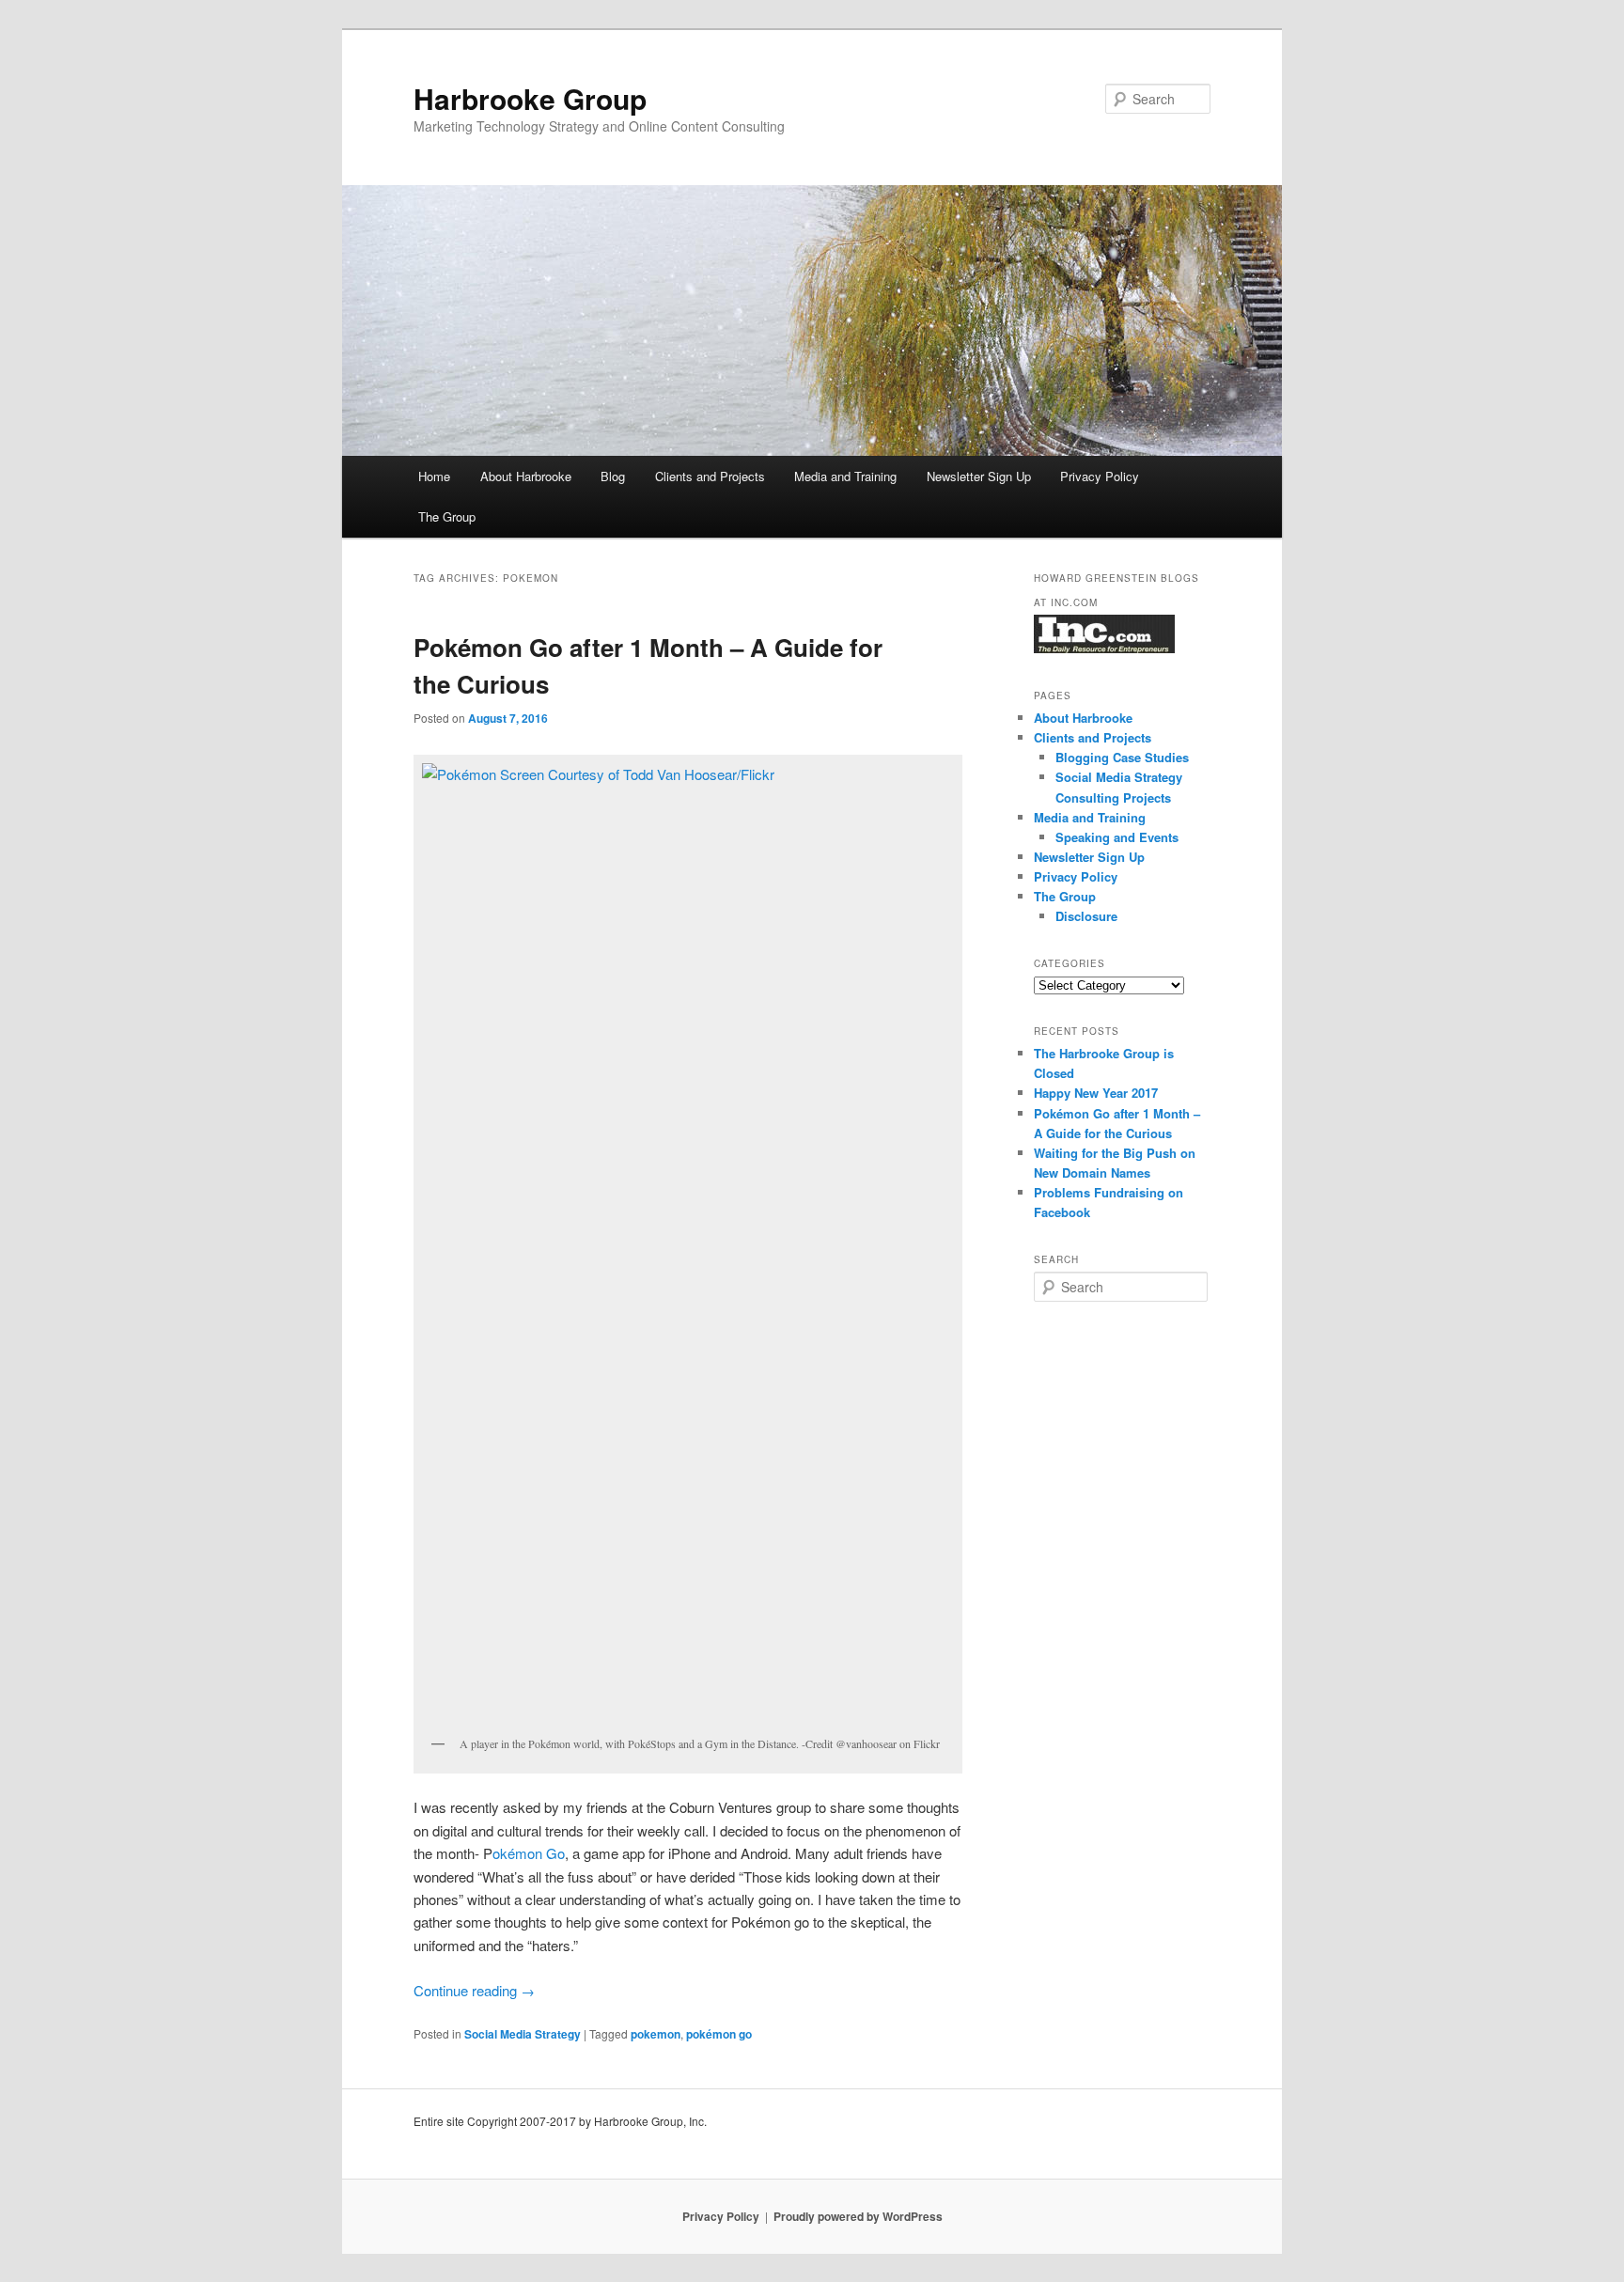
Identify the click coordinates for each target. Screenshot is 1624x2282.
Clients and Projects (710, 476)
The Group (447, 516)
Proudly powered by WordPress (858, 2216)
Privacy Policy (1100, 476)
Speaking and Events (1117, 837)
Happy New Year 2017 (1096, 1093)
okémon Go (529, 1853)
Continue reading (474, 1990)
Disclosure (1086, 916)
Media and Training (845, 476)
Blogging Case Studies (1122, 757)
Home (434, 476)
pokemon (656, 2034)
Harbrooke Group (530, 98)
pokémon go (719, 2034)
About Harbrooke (526, 476)
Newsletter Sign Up (979, 476)
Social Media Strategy (523, 2034)
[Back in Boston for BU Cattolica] (688, 1244)
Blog (613, 476)
